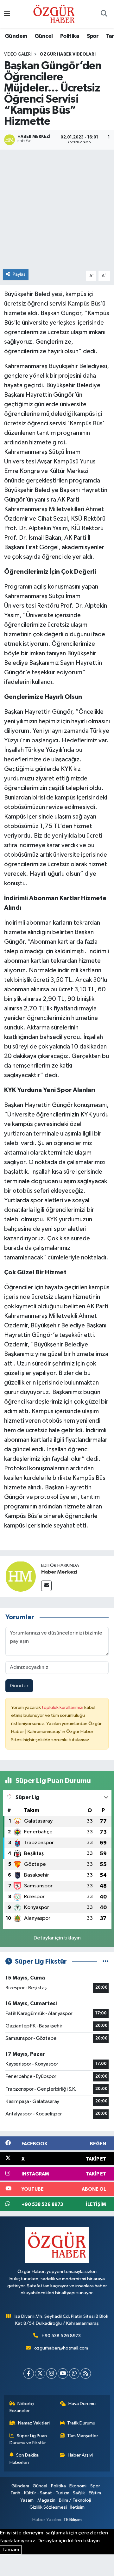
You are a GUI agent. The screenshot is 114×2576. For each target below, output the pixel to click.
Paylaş (19, 274)
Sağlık (79, 2493)
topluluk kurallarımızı (63, 1707)
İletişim (77, 2507)
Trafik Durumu (81, 2423)
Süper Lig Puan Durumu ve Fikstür (28, 2439)
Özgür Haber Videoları (68, 54)
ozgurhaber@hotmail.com (61, 2348)
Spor (93, 36)
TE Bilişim (73, 2520)
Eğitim (95, 2493)
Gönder (19, 1686)
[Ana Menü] (7, 14)
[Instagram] (51, 2374)
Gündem (16, 36)
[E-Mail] (46, 1586)
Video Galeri (18, 54)
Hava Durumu (82, 2404)
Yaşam (27, 2500)
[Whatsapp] (74, 2374)
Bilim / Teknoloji (75, 2500)
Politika (70, 36)
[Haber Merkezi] (21, 1576)
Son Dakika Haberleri (24, 2459)
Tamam (11, 2550)
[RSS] (86, 2374)
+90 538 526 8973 (61, 2336)
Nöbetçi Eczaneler (22, 2407)
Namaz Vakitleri (34, 2423)
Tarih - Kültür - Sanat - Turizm (40, 2493)
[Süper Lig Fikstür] (106, 1962)
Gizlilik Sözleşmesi (48, 2507)
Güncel (44, 36)
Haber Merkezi (59, 1572)
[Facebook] (29, 2374)
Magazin (46, 2500)
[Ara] (104, 14)
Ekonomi (78, 2486)
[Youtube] (63, 2374)
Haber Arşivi (80, 2455)
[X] (40, 2374)
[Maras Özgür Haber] (54, 14)
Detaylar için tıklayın (57, 1938)
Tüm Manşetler (83, 2436)
